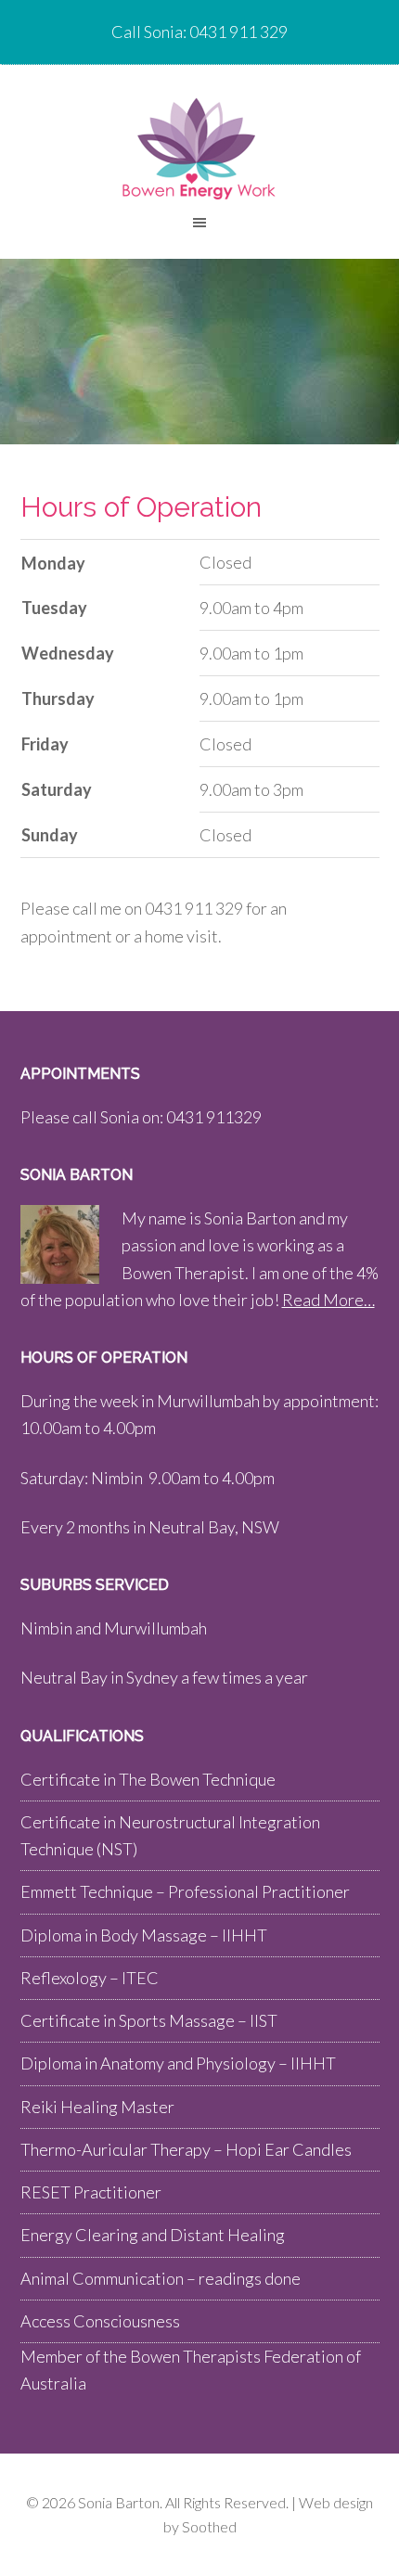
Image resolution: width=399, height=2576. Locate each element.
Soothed (209, 2526)
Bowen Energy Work (199, 148)
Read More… (328, 1300)
